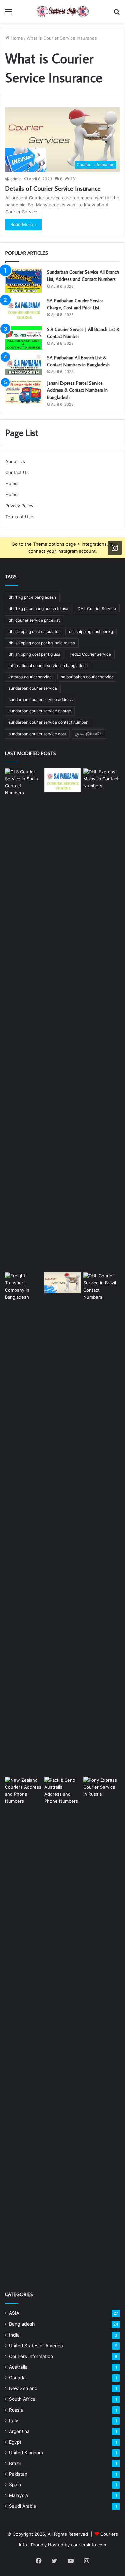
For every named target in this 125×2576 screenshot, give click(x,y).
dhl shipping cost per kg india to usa (42, 643)
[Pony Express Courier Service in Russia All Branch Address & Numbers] (102, 2027)
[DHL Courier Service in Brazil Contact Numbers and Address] (102, 1523)
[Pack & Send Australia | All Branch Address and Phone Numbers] (63, 2027)
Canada (17, 2378)
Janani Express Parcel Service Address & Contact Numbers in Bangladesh (77, 390)
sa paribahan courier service (87, 677)
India (14, 2335)
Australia (18, 2367)
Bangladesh (22, 2324)
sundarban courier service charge (40, 711)
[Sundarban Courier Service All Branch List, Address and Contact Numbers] (24, 281)
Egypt (15, 2442)
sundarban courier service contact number (48, 722)
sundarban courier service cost (37, 734)
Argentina (19, 2431)
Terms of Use (19, 517)
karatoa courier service (30, 677)
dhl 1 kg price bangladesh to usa (38, 609)
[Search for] (117, 14)
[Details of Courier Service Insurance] (63, 1283)
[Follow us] (115, 548)
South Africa (22, 2399)
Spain (15, 2485)
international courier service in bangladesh (48, 665)
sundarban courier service (33, 688)
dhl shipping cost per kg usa (34, 654)
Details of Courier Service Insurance (53, 188)
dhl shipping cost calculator (34, 631)
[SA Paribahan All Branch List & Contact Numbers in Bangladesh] (24, 365)
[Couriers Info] (63, 11)
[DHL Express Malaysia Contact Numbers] (102, 1019)
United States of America (36, 2346)
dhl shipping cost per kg (91, 631)
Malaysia (18, 2495)
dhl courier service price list (34, 620)
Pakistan (18, 2474)
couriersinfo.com (88, 2545)
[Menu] (8, 14)
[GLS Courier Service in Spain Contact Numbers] (23, 1019)
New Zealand (23, 2388)
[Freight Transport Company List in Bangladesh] (23, 1523)
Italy (14, 2421)
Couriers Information (31, 2356)
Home (16, 38)
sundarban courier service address (41, 700)
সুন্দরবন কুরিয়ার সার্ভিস (89, 734)
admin (16, 179)
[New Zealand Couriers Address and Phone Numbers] (23, 2027)
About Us (15, 461)
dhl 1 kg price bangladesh (32, 597)
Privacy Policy (19, 506)
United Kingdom (26, 2453)
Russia (16, 2410)
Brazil (15, 2463)
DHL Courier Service (97, 609)
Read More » (23, 224)
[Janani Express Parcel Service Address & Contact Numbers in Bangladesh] (24, 392)
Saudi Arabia (22, 2506)
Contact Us (17, 472)
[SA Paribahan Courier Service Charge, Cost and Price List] (24, 309)
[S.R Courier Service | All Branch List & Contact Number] (24, 338)
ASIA (14, 2313)
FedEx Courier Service (90, 654)
